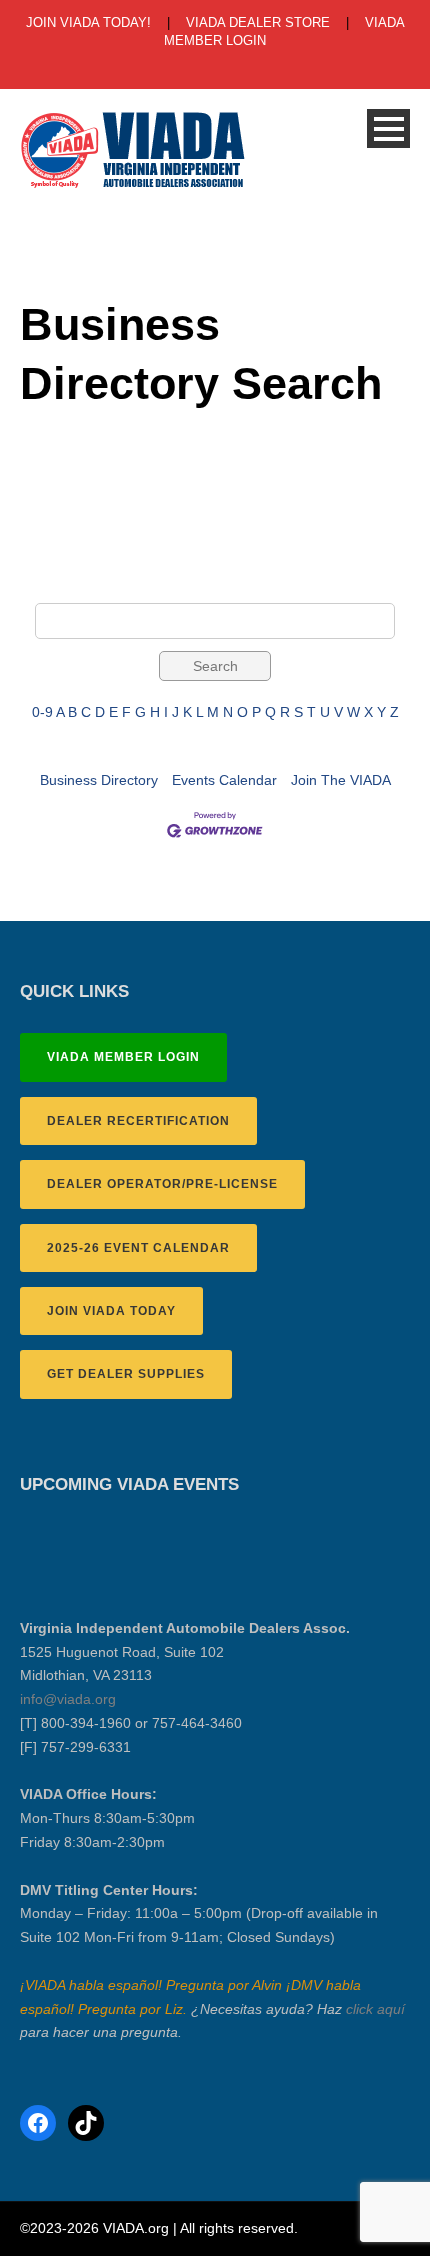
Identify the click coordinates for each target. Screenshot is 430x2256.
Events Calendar (224, 780)
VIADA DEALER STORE (258, 22)
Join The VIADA (341, 780)
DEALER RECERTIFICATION (138, 1121)
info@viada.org (68, 1699)
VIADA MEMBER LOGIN (123, 1057)
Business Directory (99, 780)
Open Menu (388, 128)
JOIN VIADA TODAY (111, 1311)
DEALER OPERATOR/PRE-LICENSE (162, 1184)
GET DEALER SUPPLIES (126, 1374)
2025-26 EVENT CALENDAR (138, 1248)
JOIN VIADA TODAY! (88, 22)
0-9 (42, 712)
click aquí (375, 2009)
